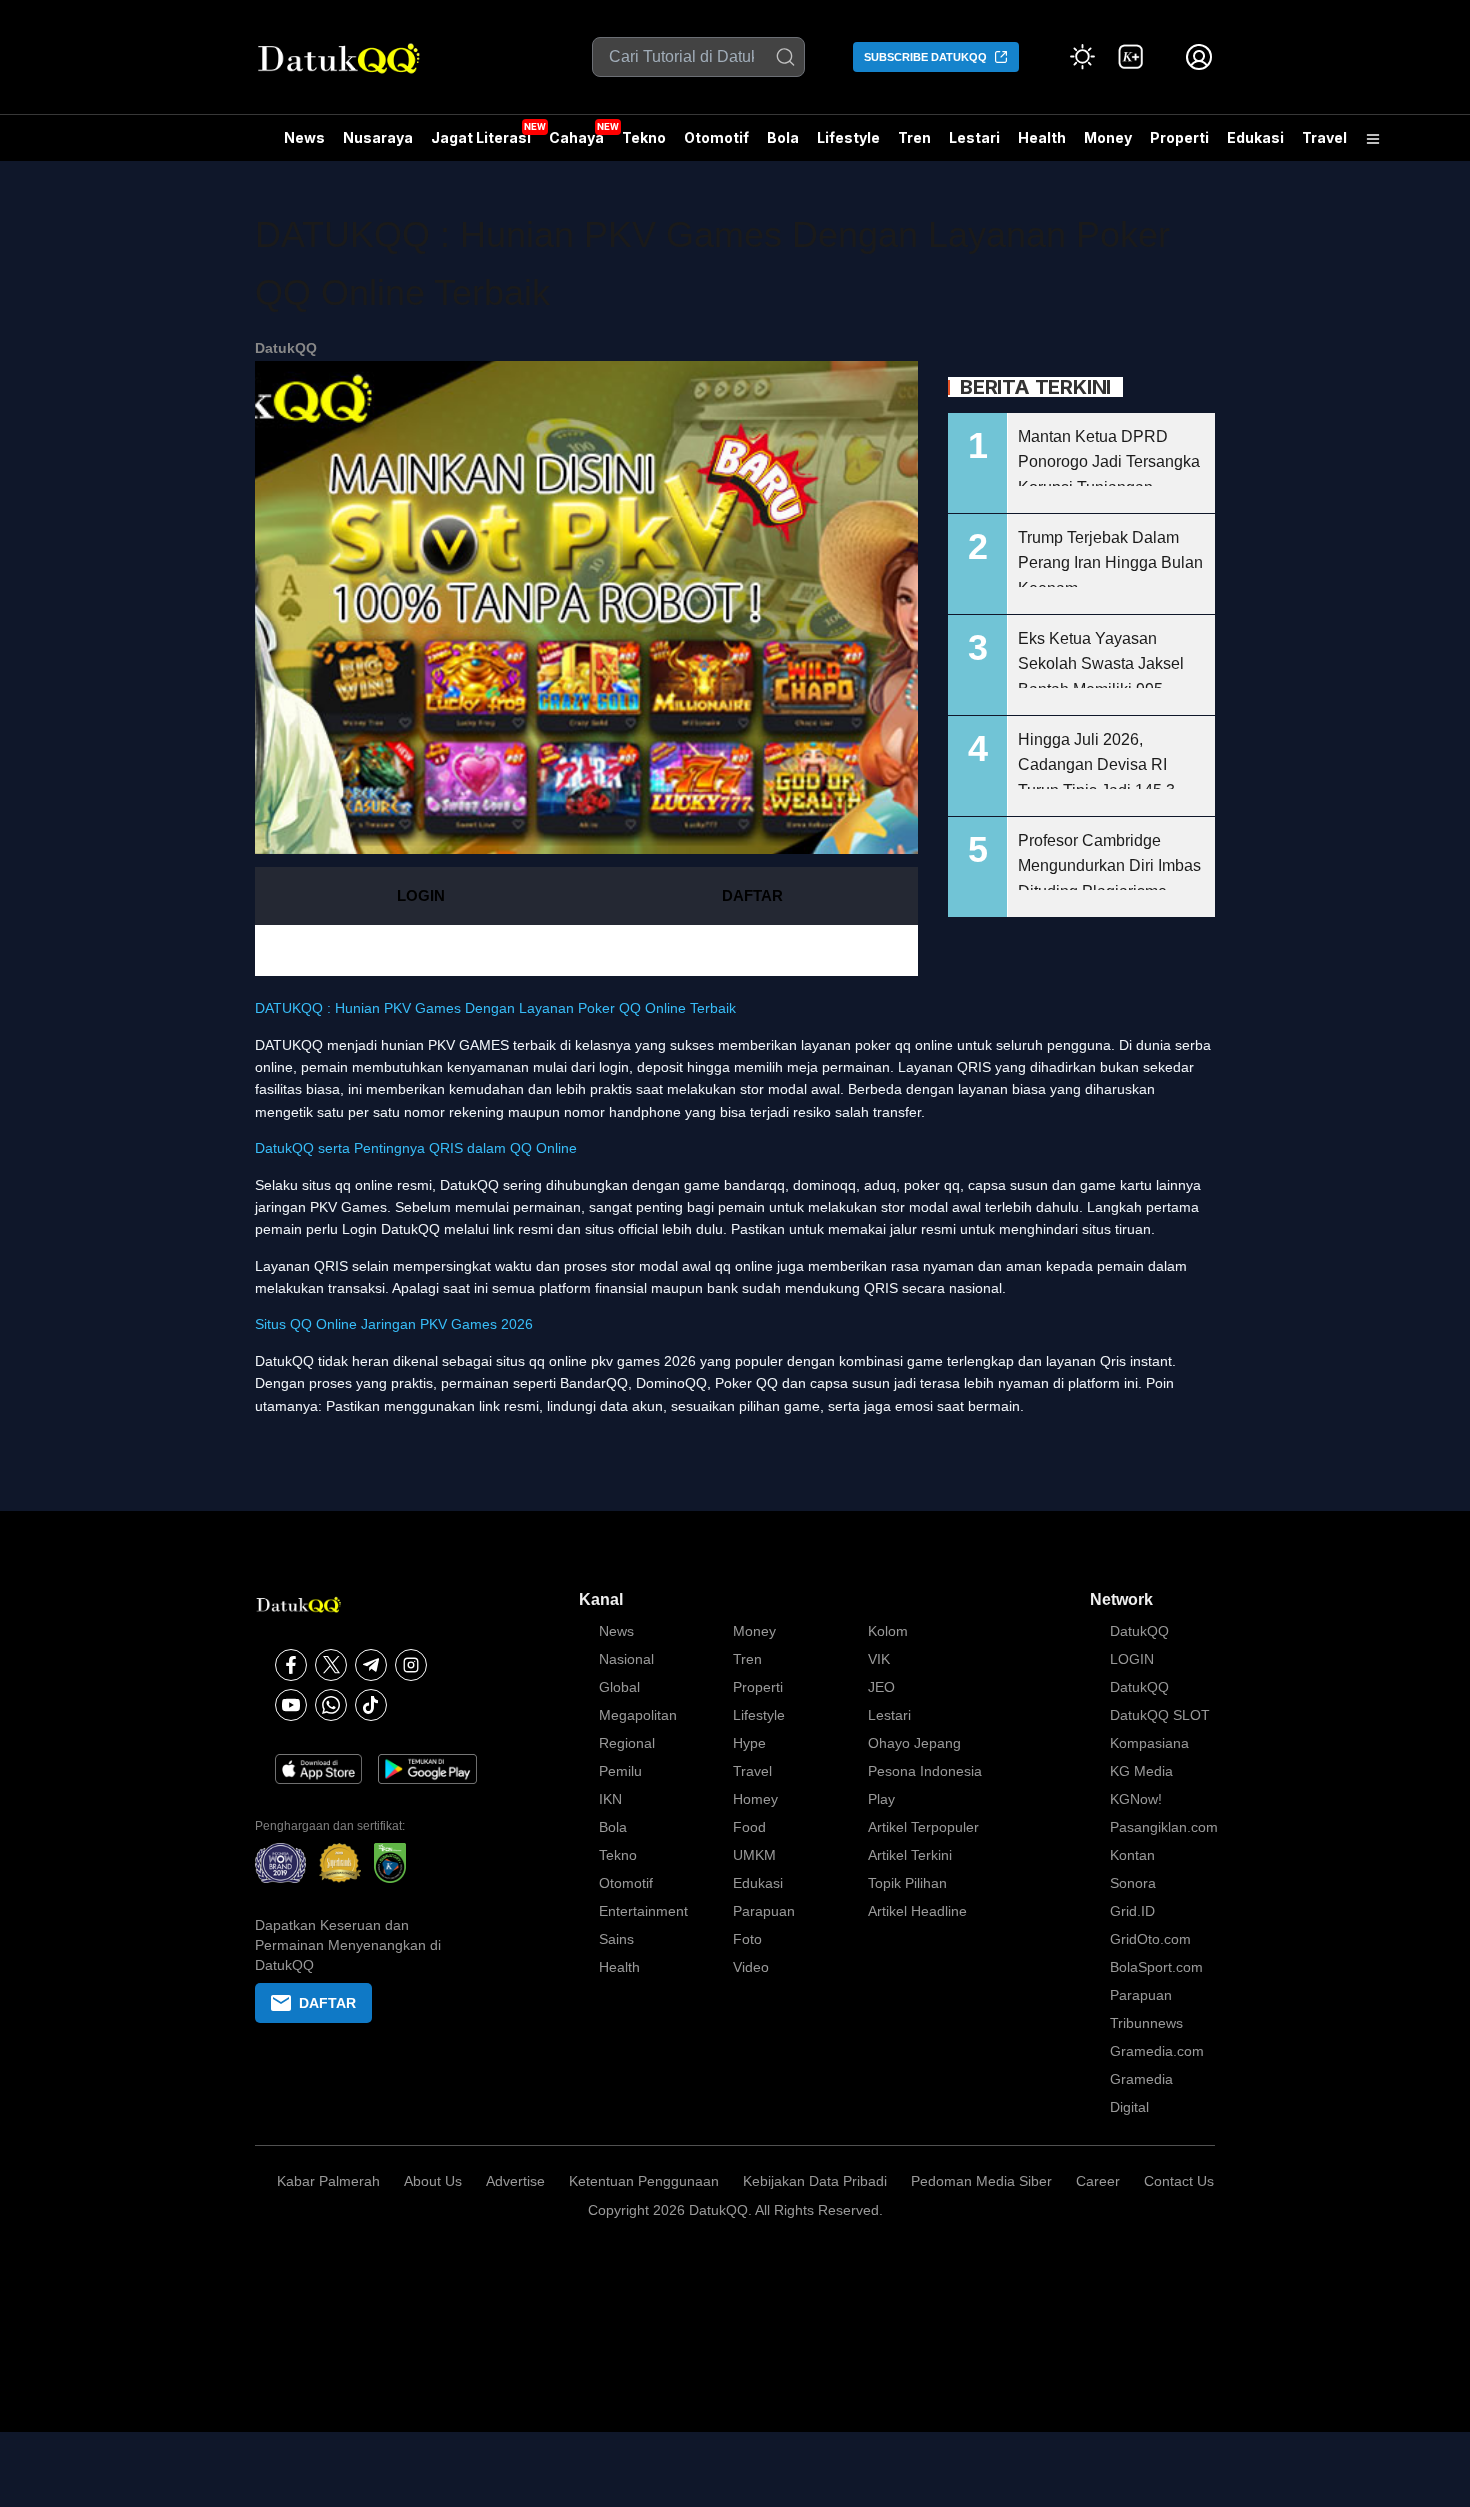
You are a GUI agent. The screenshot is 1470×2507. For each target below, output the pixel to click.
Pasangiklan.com (1164, 1827)
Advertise (515, 2181)
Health (1042, 137)
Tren (914, 137)
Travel (1324, 137)
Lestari (974, 145)
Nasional (626, 1659)
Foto (747, 1939)
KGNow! (1136, 1799)
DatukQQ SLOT (1160, 1715)
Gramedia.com (1157, 2051)
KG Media (1141, 1771)
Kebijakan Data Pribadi (815, 2181)
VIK (879, 1659)
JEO (881, 1687)
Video (751, 1967)
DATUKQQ (289, 1045)
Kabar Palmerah (328, 2181)
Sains (616, 1939)
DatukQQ (286, 348)
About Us (433, 2181)
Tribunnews (1146, 2023)
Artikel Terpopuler (923, 1827)
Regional (627, 1743)
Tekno (644, 137)
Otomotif (716, 137)
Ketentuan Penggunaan (644, 2181)
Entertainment (643, 1911)
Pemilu (620, 1771)
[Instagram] (411, 1665)
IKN (610, 1799)
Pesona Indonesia (925, 1771)
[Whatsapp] (331, 1705)
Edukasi (1255, 137)
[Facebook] (291, 1665)
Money (1108, 137)
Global (619, 1687)
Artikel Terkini (910, 1855)
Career (1098, 2181)
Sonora (1133, 1883)
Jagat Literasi (481, 137)
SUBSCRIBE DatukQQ (925, 57)
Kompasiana (1149, 1743)
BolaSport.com (1156, 1967)
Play (881, 1799)
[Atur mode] (1083, 57)
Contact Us (1179, 2181)
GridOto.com (1150, 1939)
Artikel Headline (917, 1911)
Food (749, 1827)
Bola (783, 137)
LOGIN (421, 895)
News (304, 137)
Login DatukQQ (391, 1229)
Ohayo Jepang (914, 1743)
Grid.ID (1132, 1911)
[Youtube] (291, 1705)
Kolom (888, 1631)
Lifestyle (848, 137)
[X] (331, 1665)
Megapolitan (638, 1715)
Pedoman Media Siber (981, 2181)
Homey (755, 1799)
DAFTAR (752, 895)
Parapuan (764, 1911)
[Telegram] (371, 1665)
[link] (1131, 57)
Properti (1179, 137)
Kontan (1132, 1855)
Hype (749, 1743)
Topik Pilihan (907, 1883)
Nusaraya (378, 137)
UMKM (754, 1855)
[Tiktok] (371, 1705)
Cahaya (576, 137)
